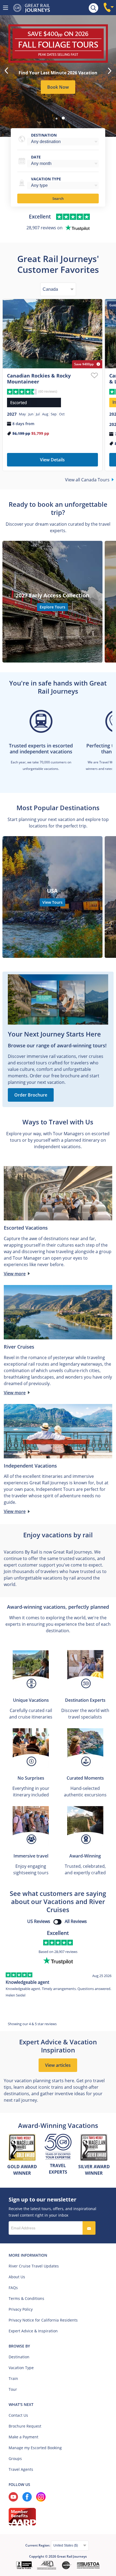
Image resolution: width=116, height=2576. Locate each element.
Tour (13, 2389)
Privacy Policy (21, 2309)
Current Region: (38, 2545)
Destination (44, 135)
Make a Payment (23, 2437)
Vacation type (46, 179)
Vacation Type (21, 2368)
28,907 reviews (66, 1952)
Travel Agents (21, 2469)
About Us (17, 2277)
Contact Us (18, 2415)
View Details (52, 460)
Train (13, 2378)
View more (15, 1274)
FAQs (13, 2288)
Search (58, 198)
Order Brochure (31, 1095)
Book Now (58, 87)
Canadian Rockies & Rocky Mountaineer (39, 379)
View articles (58, 2065)
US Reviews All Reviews (57, 1921)
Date (36, 157)
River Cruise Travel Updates (34, 2266)
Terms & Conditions (26, 2298)
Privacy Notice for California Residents (43, 2320)
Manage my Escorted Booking (35, 2448)
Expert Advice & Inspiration (33, 2331)
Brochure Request (25, 2426)
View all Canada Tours (87, 480)
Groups (15, 2459)
